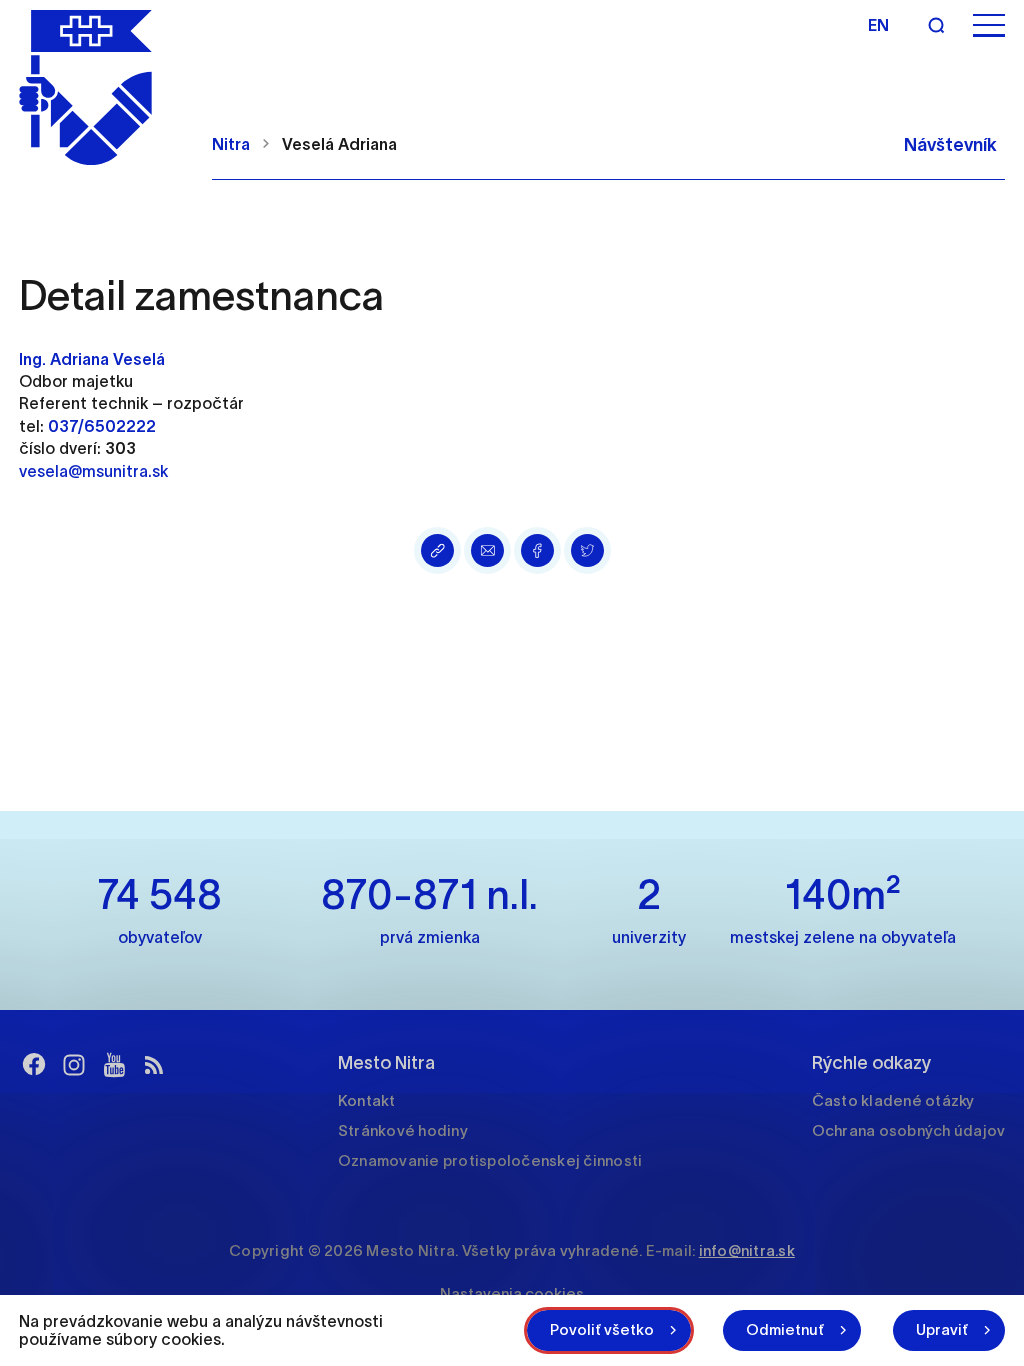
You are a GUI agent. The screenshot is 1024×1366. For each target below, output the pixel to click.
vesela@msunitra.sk (93, 471)
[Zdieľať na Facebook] (537, 550)
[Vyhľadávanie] (936, 25)
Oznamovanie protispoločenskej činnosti (490, 1160)
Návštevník (950, 145)
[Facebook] (34, 1065)
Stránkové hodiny (403, 1130)
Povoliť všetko (602, 1329)
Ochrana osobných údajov (909, 1130)
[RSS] (154, 1065)
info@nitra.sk (747, 1250)
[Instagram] (74, 1065)
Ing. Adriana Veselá (92, 359)
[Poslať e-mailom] (487, 550)
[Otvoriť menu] (989, 25)
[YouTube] (114, 1065)
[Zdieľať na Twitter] (587, 550)
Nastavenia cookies (512, 1293)
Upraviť (942, 1329)
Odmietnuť (785, 1329)
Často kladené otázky (893, 1100)
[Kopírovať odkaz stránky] (437, 550)
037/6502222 (102, 426)
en (878, 25)
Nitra (231, 144)
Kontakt (367, 1100)
